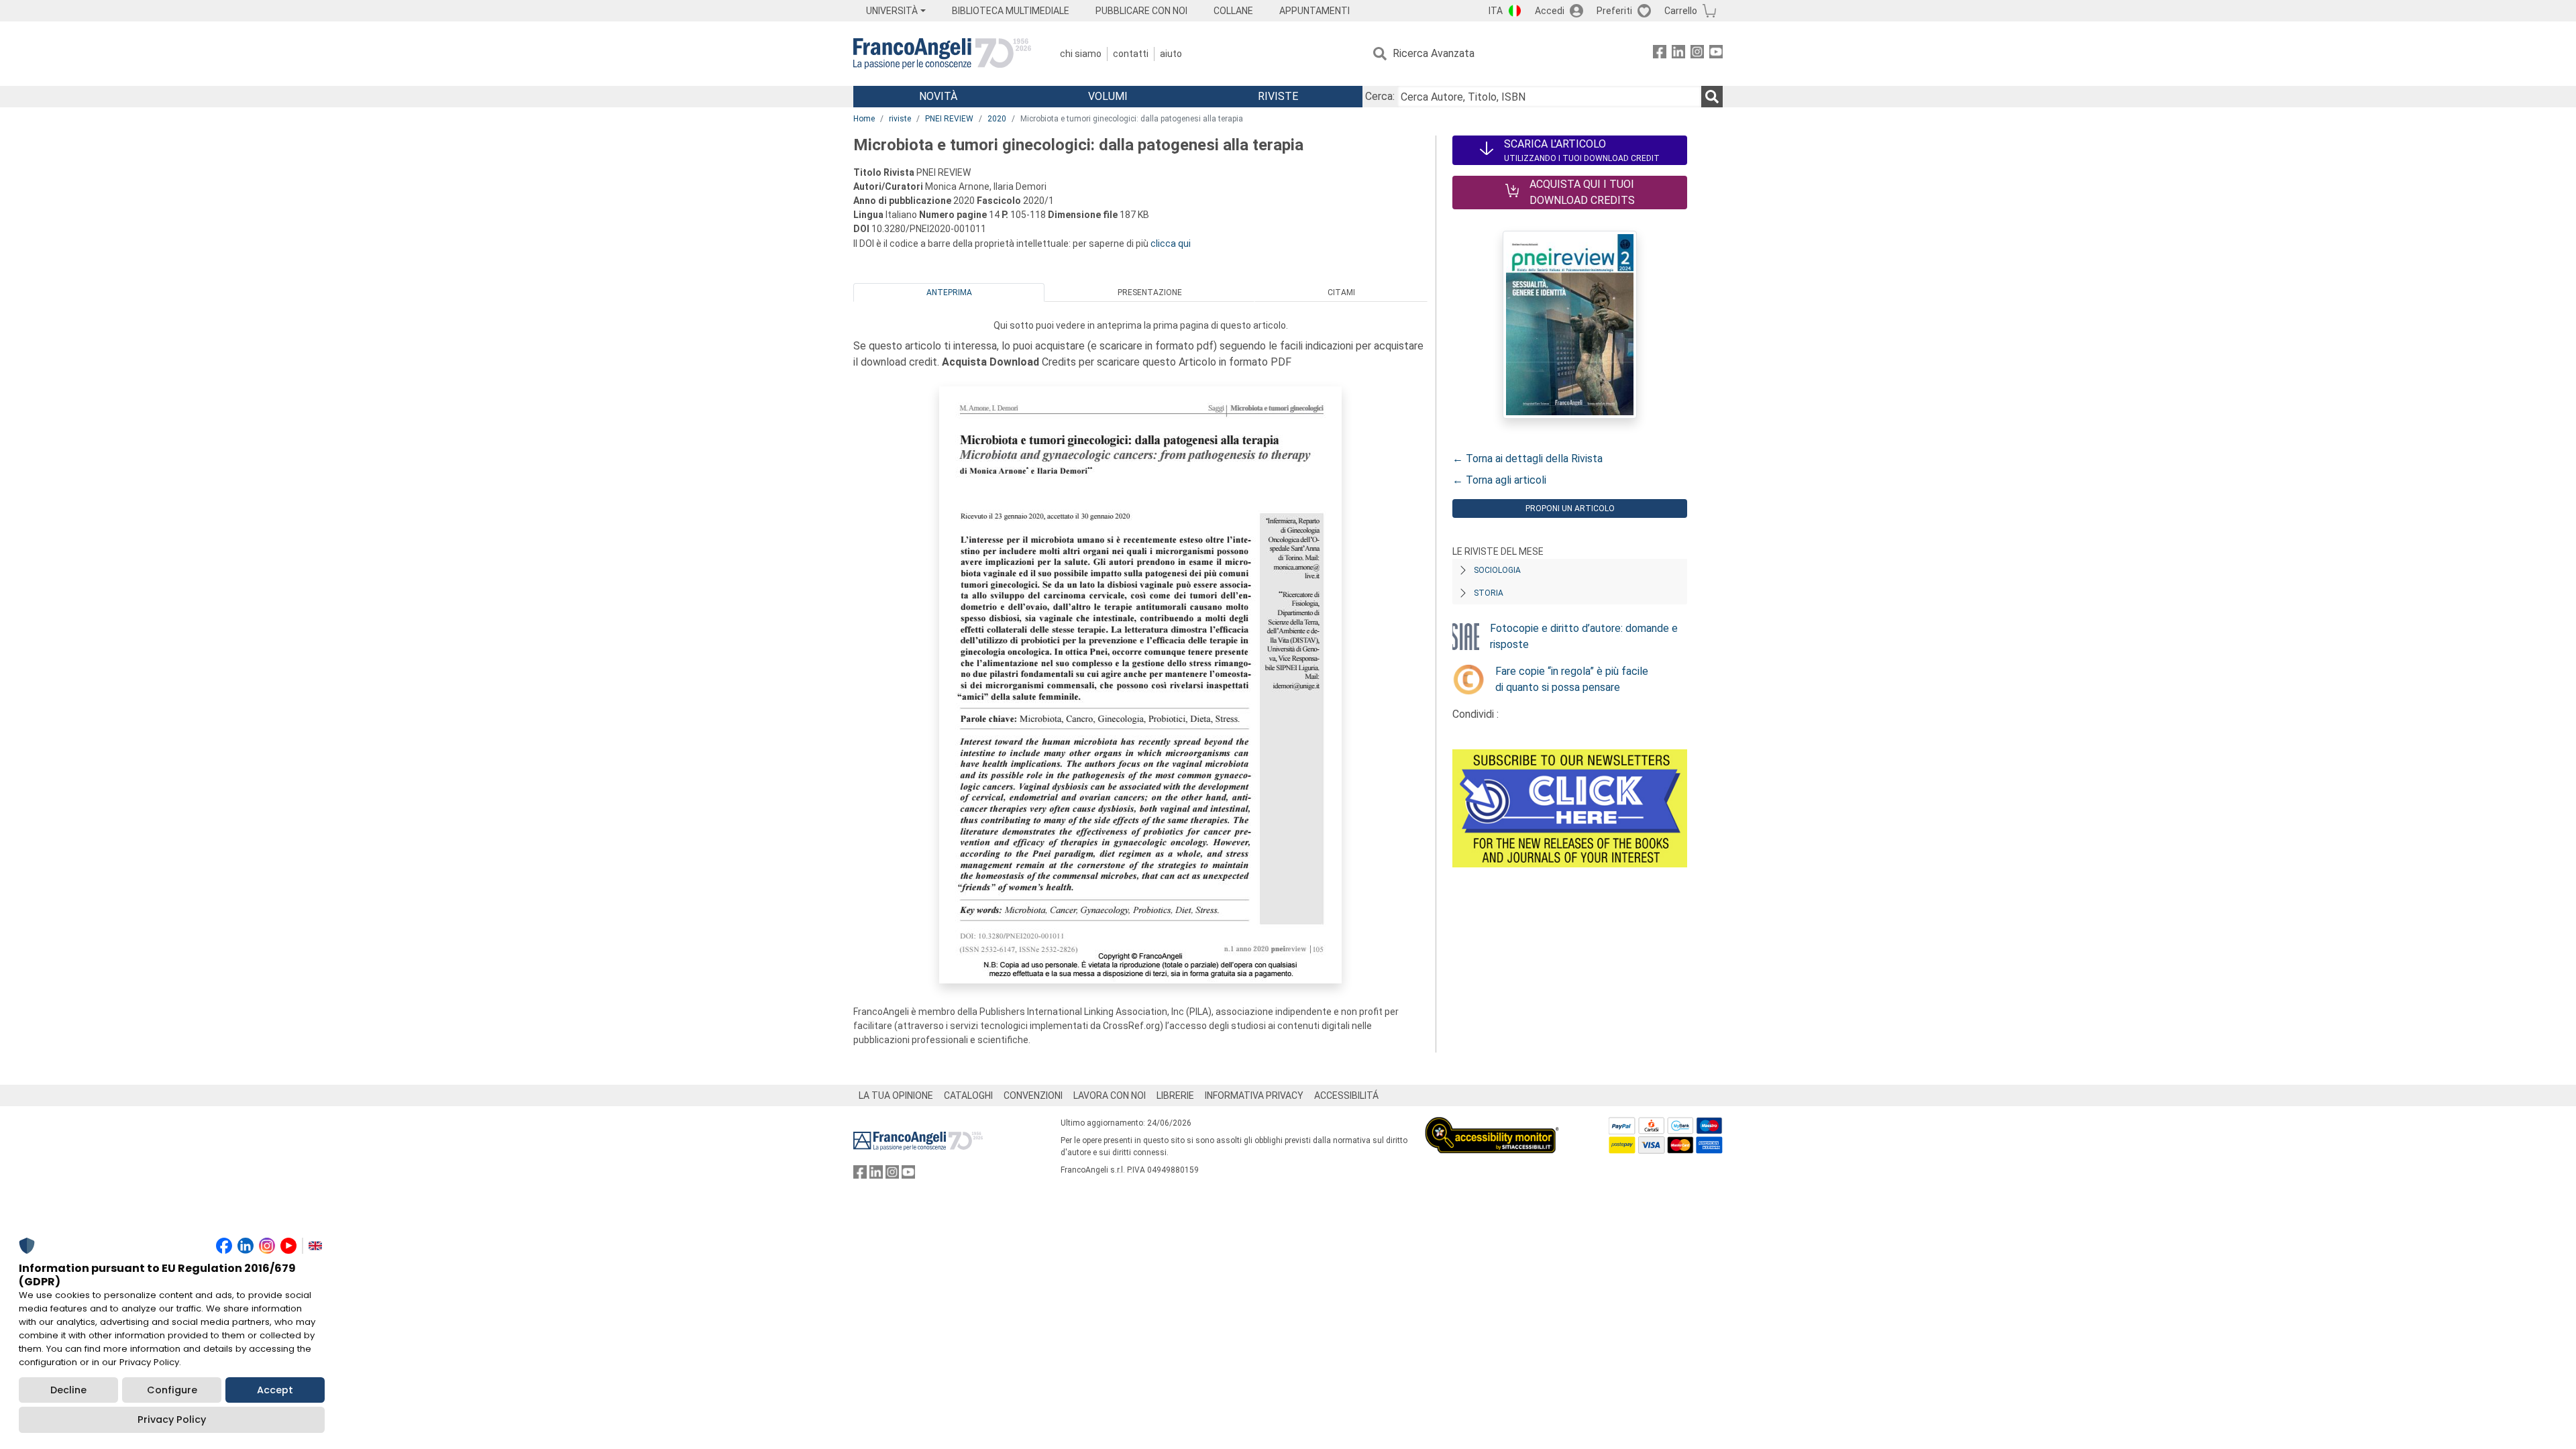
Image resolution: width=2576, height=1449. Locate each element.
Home (864, 119)
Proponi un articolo (1570, 508)
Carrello (1681, 11)
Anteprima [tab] (949, 292)
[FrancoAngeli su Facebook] (1660, 54)
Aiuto (1171, 54)
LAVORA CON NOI (1110, 1095)
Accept (275, 1390)
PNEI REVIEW (949, 119)
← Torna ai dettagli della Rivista (1527, 459)
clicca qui (1171, 244)
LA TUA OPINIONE (896, 1095)
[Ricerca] (1712, 97)
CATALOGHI (968, 1095)
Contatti (1131, 54)
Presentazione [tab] (1150, 292)
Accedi (1550, 11)
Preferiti (1614, 11)
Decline (68, 1390)
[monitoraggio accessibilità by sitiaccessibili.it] (1492, 1125)
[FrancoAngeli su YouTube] (1716, 54)
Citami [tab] (1341, 292)
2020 (997, 119)
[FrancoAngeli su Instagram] (1697, 54)
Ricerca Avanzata (1434, 53)
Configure (172, 1390)
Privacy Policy (172, 1419)
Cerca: (1380, 96)
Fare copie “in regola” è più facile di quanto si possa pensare (1572, 679)
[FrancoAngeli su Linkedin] (1678, 54)
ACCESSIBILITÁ (1346, 1095)
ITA (1496, 11)
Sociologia (1497, 570)
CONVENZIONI (1033, 1095)
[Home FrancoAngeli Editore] (942, 54)
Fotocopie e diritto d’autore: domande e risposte (1584, 636)
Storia (1489, 593)
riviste (900, 119)
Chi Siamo (1081, 54)
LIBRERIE (1175, 1095)
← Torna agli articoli (1499, 480)
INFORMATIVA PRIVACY (1254, 1095)
